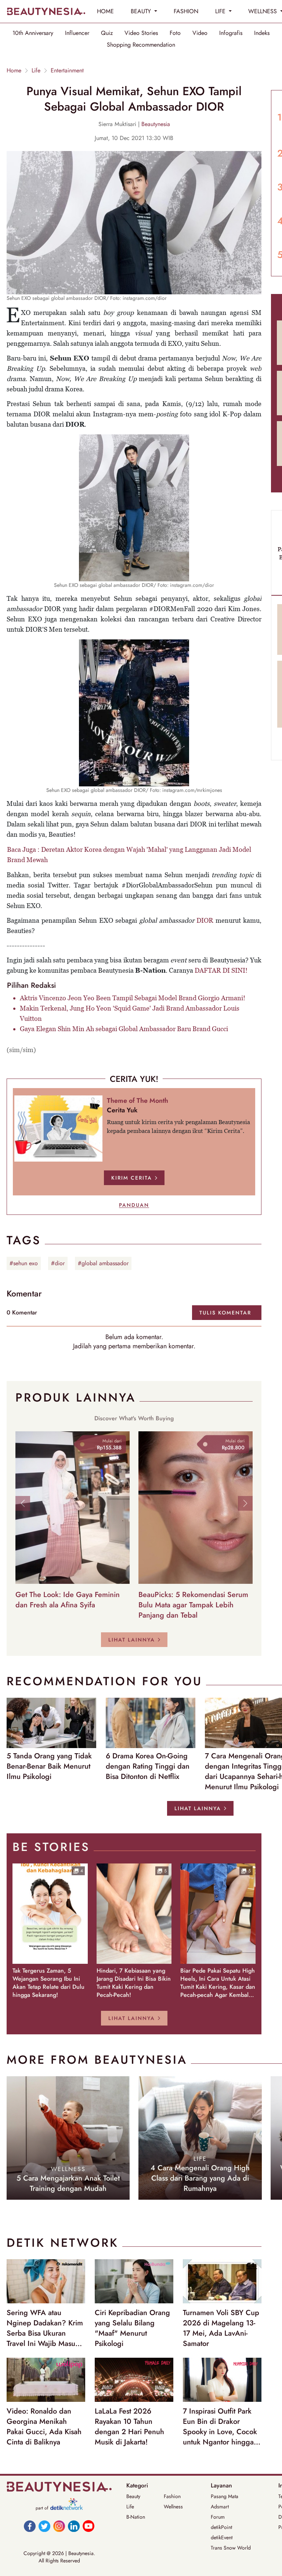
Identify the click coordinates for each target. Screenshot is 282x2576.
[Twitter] (44, 2526)
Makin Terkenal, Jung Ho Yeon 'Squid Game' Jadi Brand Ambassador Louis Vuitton (130, 1013)
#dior (58, 1263)
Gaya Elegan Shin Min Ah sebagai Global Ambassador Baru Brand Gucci (124, 1029)
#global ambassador (103, 1263)
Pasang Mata (225, 2496)
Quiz (107, 33)
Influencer (77, 33)
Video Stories (141, 33)
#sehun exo (24, 1263)
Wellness (173, 2507)
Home (14, 71)
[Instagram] (59, 2526)
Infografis (231, 33)
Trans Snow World (231, 2548)
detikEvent (222, 2537)
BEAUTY (142, 11)
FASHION (186, 11)
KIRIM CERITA (132, 1178)
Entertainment (67, 71)
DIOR (205, 920)
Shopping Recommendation (141, 45)
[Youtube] (88, 2526)
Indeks (262, 33)
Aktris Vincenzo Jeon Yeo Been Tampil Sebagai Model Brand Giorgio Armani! (133, 998)
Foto (175, 33)
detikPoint (221, 2527)
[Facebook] (30, 2526)
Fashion (172, 2496)
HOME (105, 11)
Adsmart (220, 2507)
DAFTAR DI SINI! (221, 970)
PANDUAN (134, 1205)
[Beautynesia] (46, 11)
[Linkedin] (74, 2526)
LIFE (221, 11)
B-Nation (136, 2517)
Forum (218, 2517)
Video (200, 33)
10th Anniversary (33, 33)
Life (36, 71)
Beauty (133, 2496)
